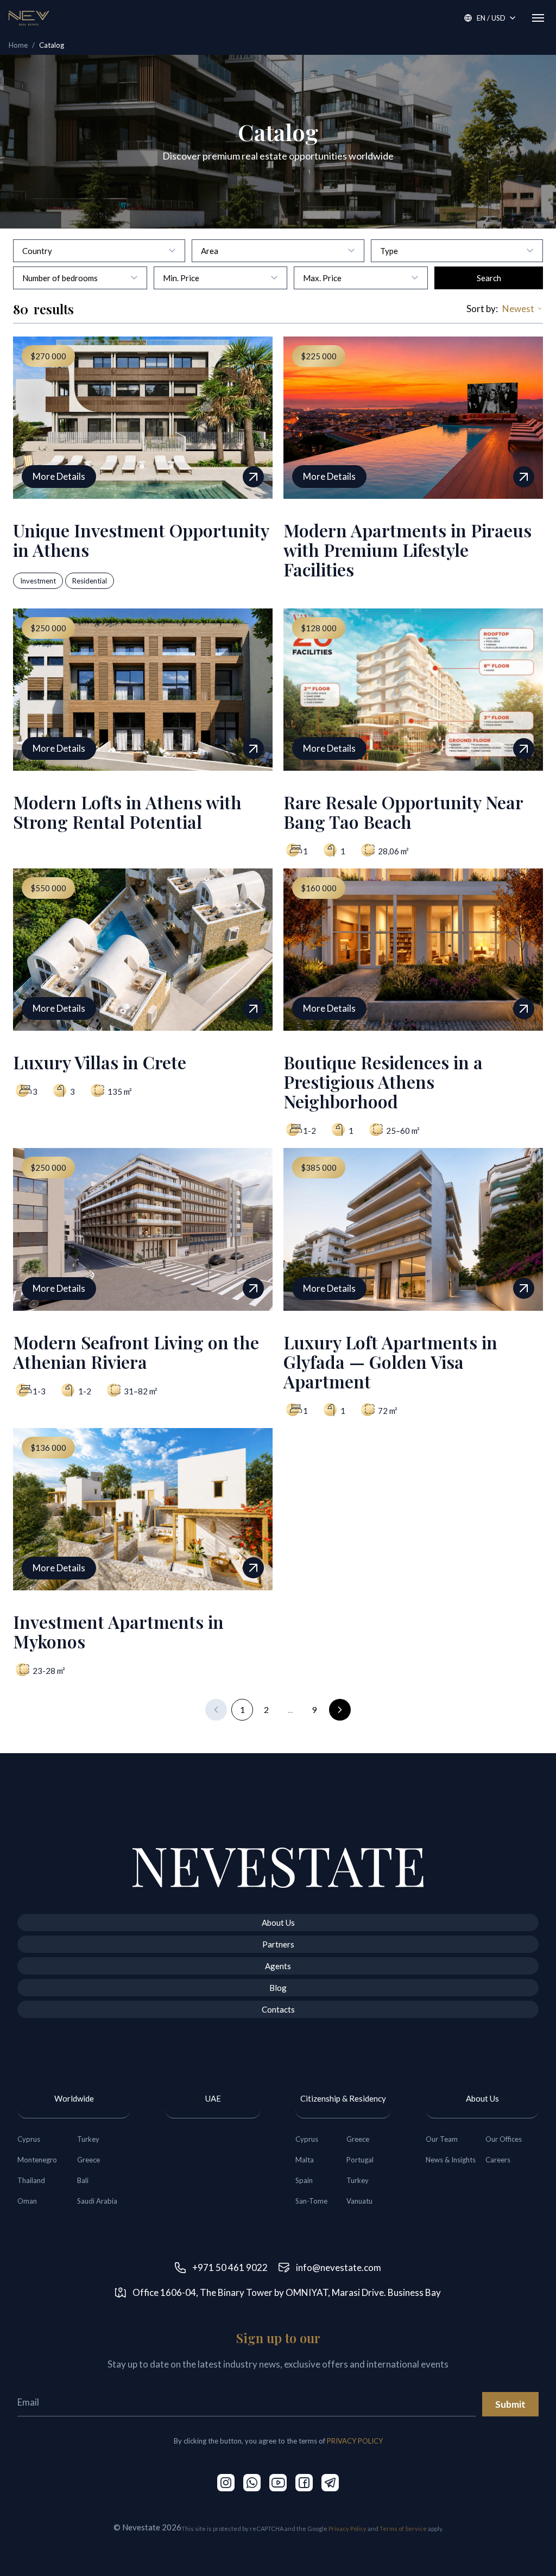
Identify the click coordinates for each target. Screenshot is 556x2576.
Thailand (31, 2180)
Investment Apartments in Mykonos (118, 1631)
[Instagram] (226, 2483)
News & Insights (451, 2160)
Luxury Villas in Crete (100, 1062)
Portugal (360, 2160)
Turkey (88, 2139)
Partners (278, 1944)
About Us (278, 1923)
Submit (510, 2404)
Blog (278, 1988)
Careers (498, 2160)
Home (18, 45)
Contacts (278, 2009)
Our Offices (504, 2139)
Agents (278, 1966)
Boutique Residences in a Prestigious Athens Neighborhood (383, 1081)
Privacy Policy (347, 2529)
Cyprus (29, 2139)
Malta (305, 2160)
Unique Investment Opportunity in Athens (141, 540)
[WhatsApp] (252, 2483)
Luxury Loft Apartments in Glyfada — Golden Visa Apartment (390, 1362)
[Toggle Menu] (538, 18)
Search (489, 278)
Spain (304, 2180)
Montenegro (37, 2160)
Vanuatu (359, 2201)
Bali (83, 2180)
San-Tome (311, 2201)
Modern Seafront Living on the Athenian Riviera (136, 1352)
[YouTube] (278, 2483)
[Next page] (340, 1710)
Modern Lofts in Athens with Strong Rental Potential (127, 812)
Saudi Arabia (97, 2201)
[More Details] (253, 477)
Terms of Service (403, 2529)
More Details (59, 476)
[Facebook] (304, 2483)
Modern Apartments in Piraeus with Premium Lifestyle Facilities (407, 550)
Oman (27, 2201)
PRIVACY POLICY (355, 2441)
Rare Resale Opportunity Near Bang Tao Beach (403, 812)
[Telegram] (330, 2483)
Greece (89, 2160)
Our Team (442, 2139)
